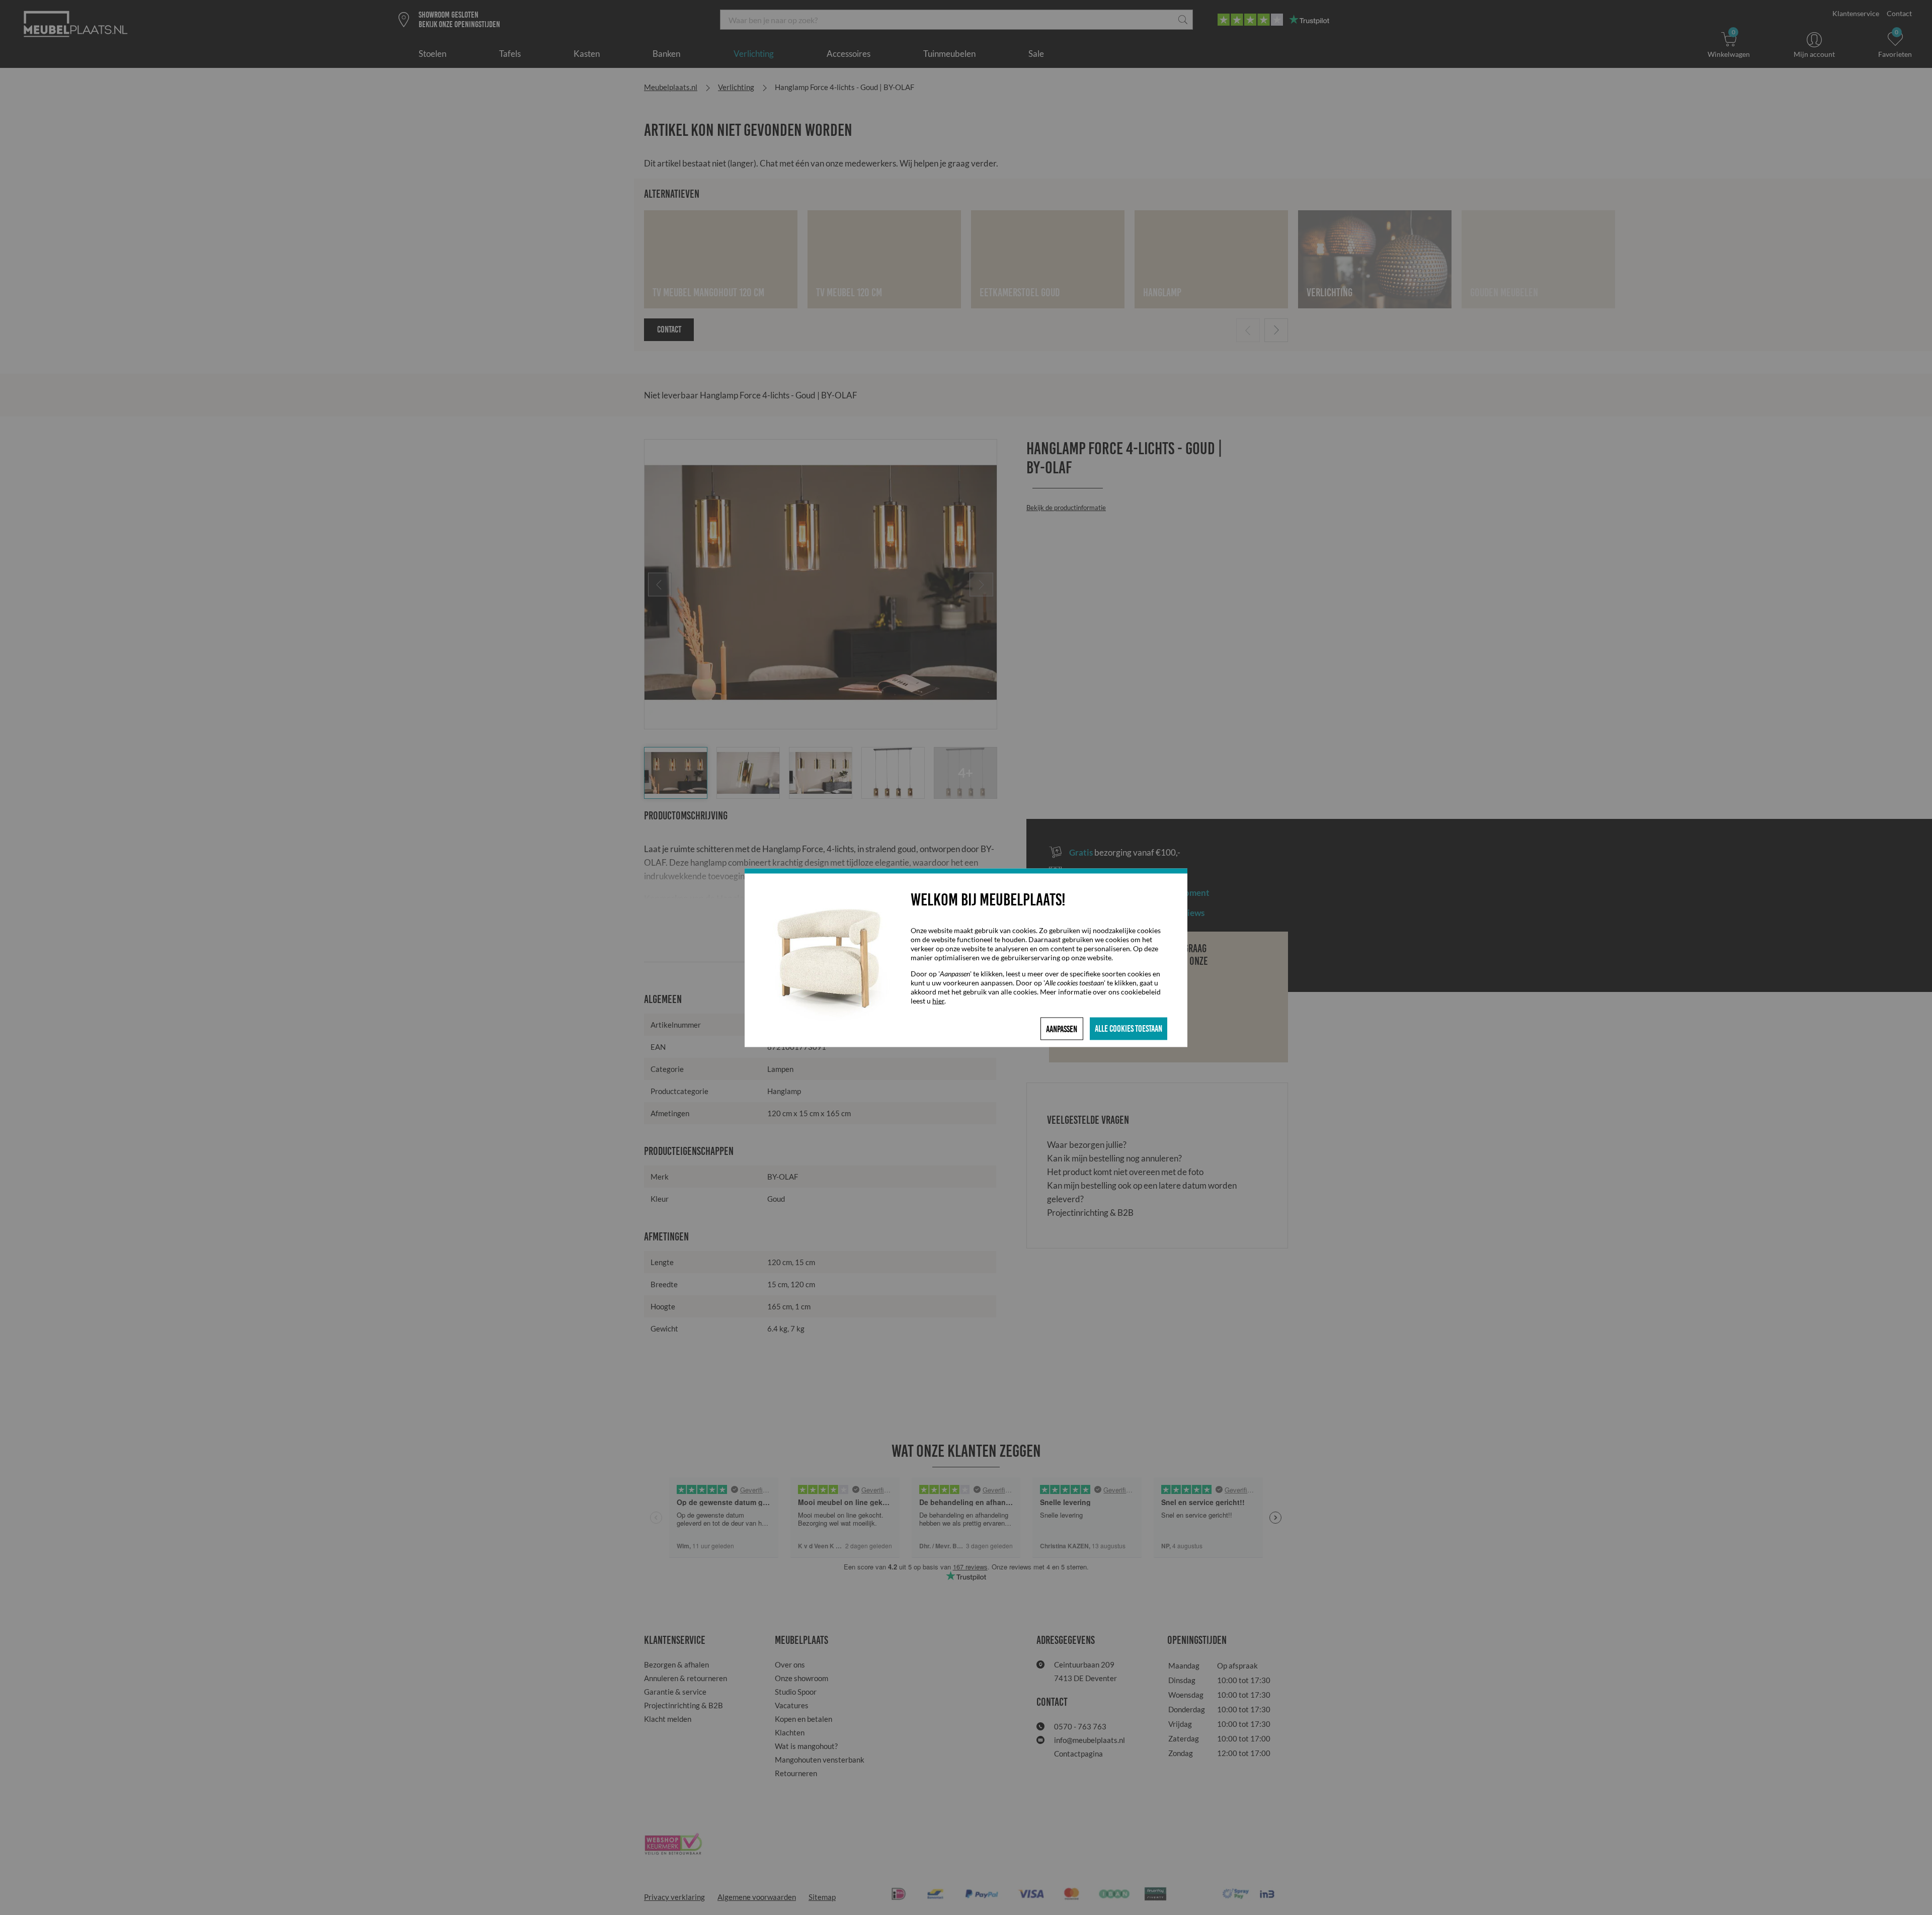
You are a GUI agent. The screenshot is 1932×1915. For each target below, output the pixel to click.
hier (938, 1000)
